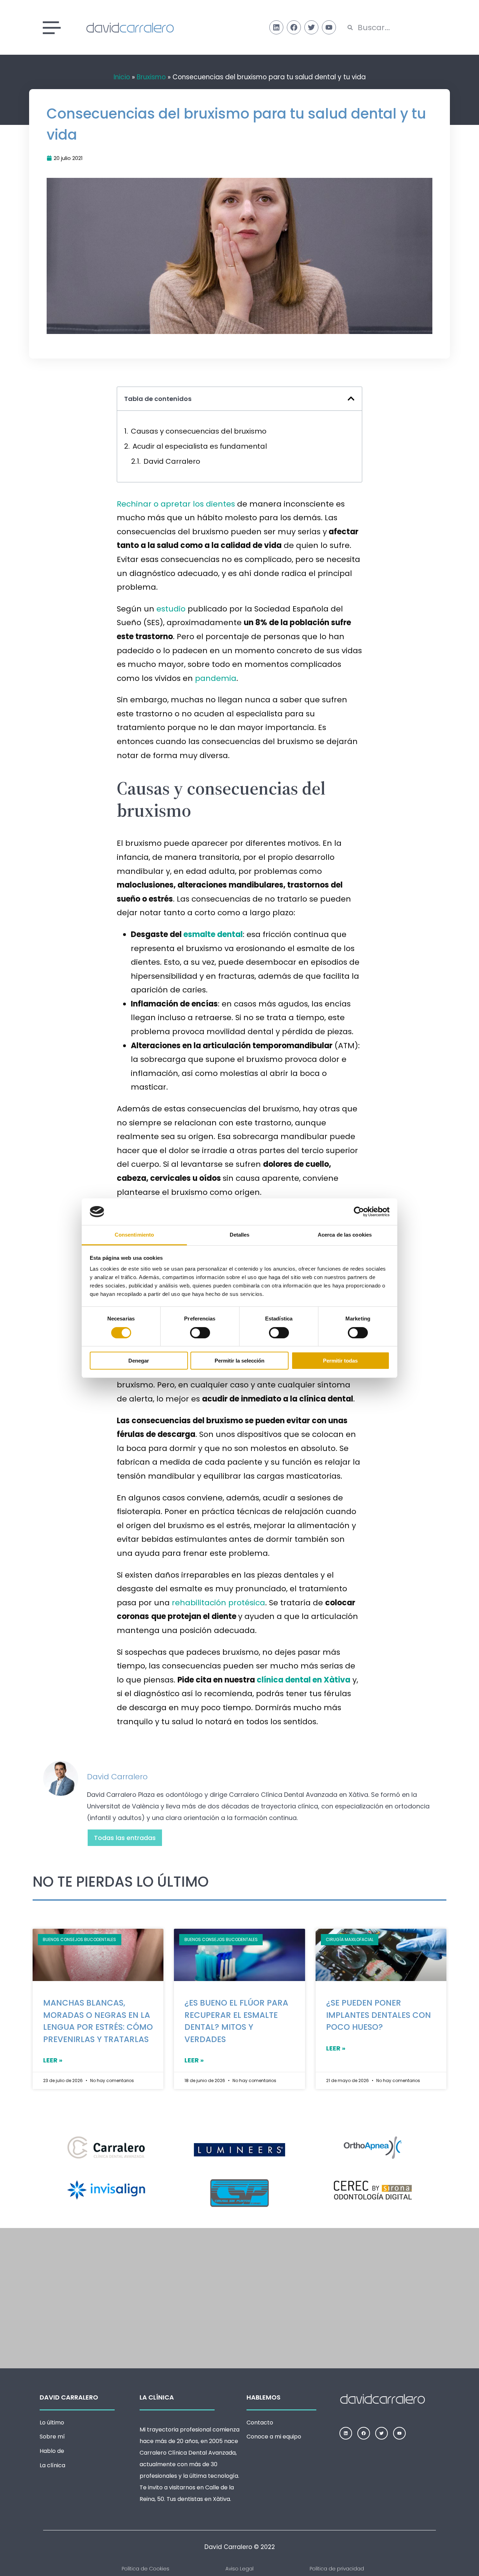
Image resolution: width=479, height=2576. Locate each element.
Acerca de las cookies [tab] (345, 1235)
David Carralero (172, 461)
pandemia (216, 678)
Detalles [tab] (240, 1235)
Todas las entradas (125, 1838)
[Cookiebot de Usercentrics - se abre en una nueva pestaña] (359, 1212)
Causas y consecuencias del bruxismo (199, 431)
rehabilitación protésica (218, 1603)
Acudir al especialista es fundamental (200, 446)
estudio (171, 609)
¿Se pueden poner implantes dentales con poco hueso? (379, 2015)
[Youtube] (329, 27)
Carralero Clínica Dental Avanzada (188, 2453)
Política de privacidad (337, 2569)
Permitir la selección (239, 1361)
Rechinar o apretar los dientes (176, 504)
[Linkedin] (276, 27)
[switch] (200, 1333)
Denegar (139, 1361)
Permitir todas (340, 1361)
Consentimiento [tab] (134, 1235)
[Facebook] (294, 27)
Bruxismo (151, 77)
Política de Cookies (146, 2569)
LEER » (53, 2060)
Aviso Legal (239, 2569)
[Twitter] (311, 27)
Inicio (122, 77)
